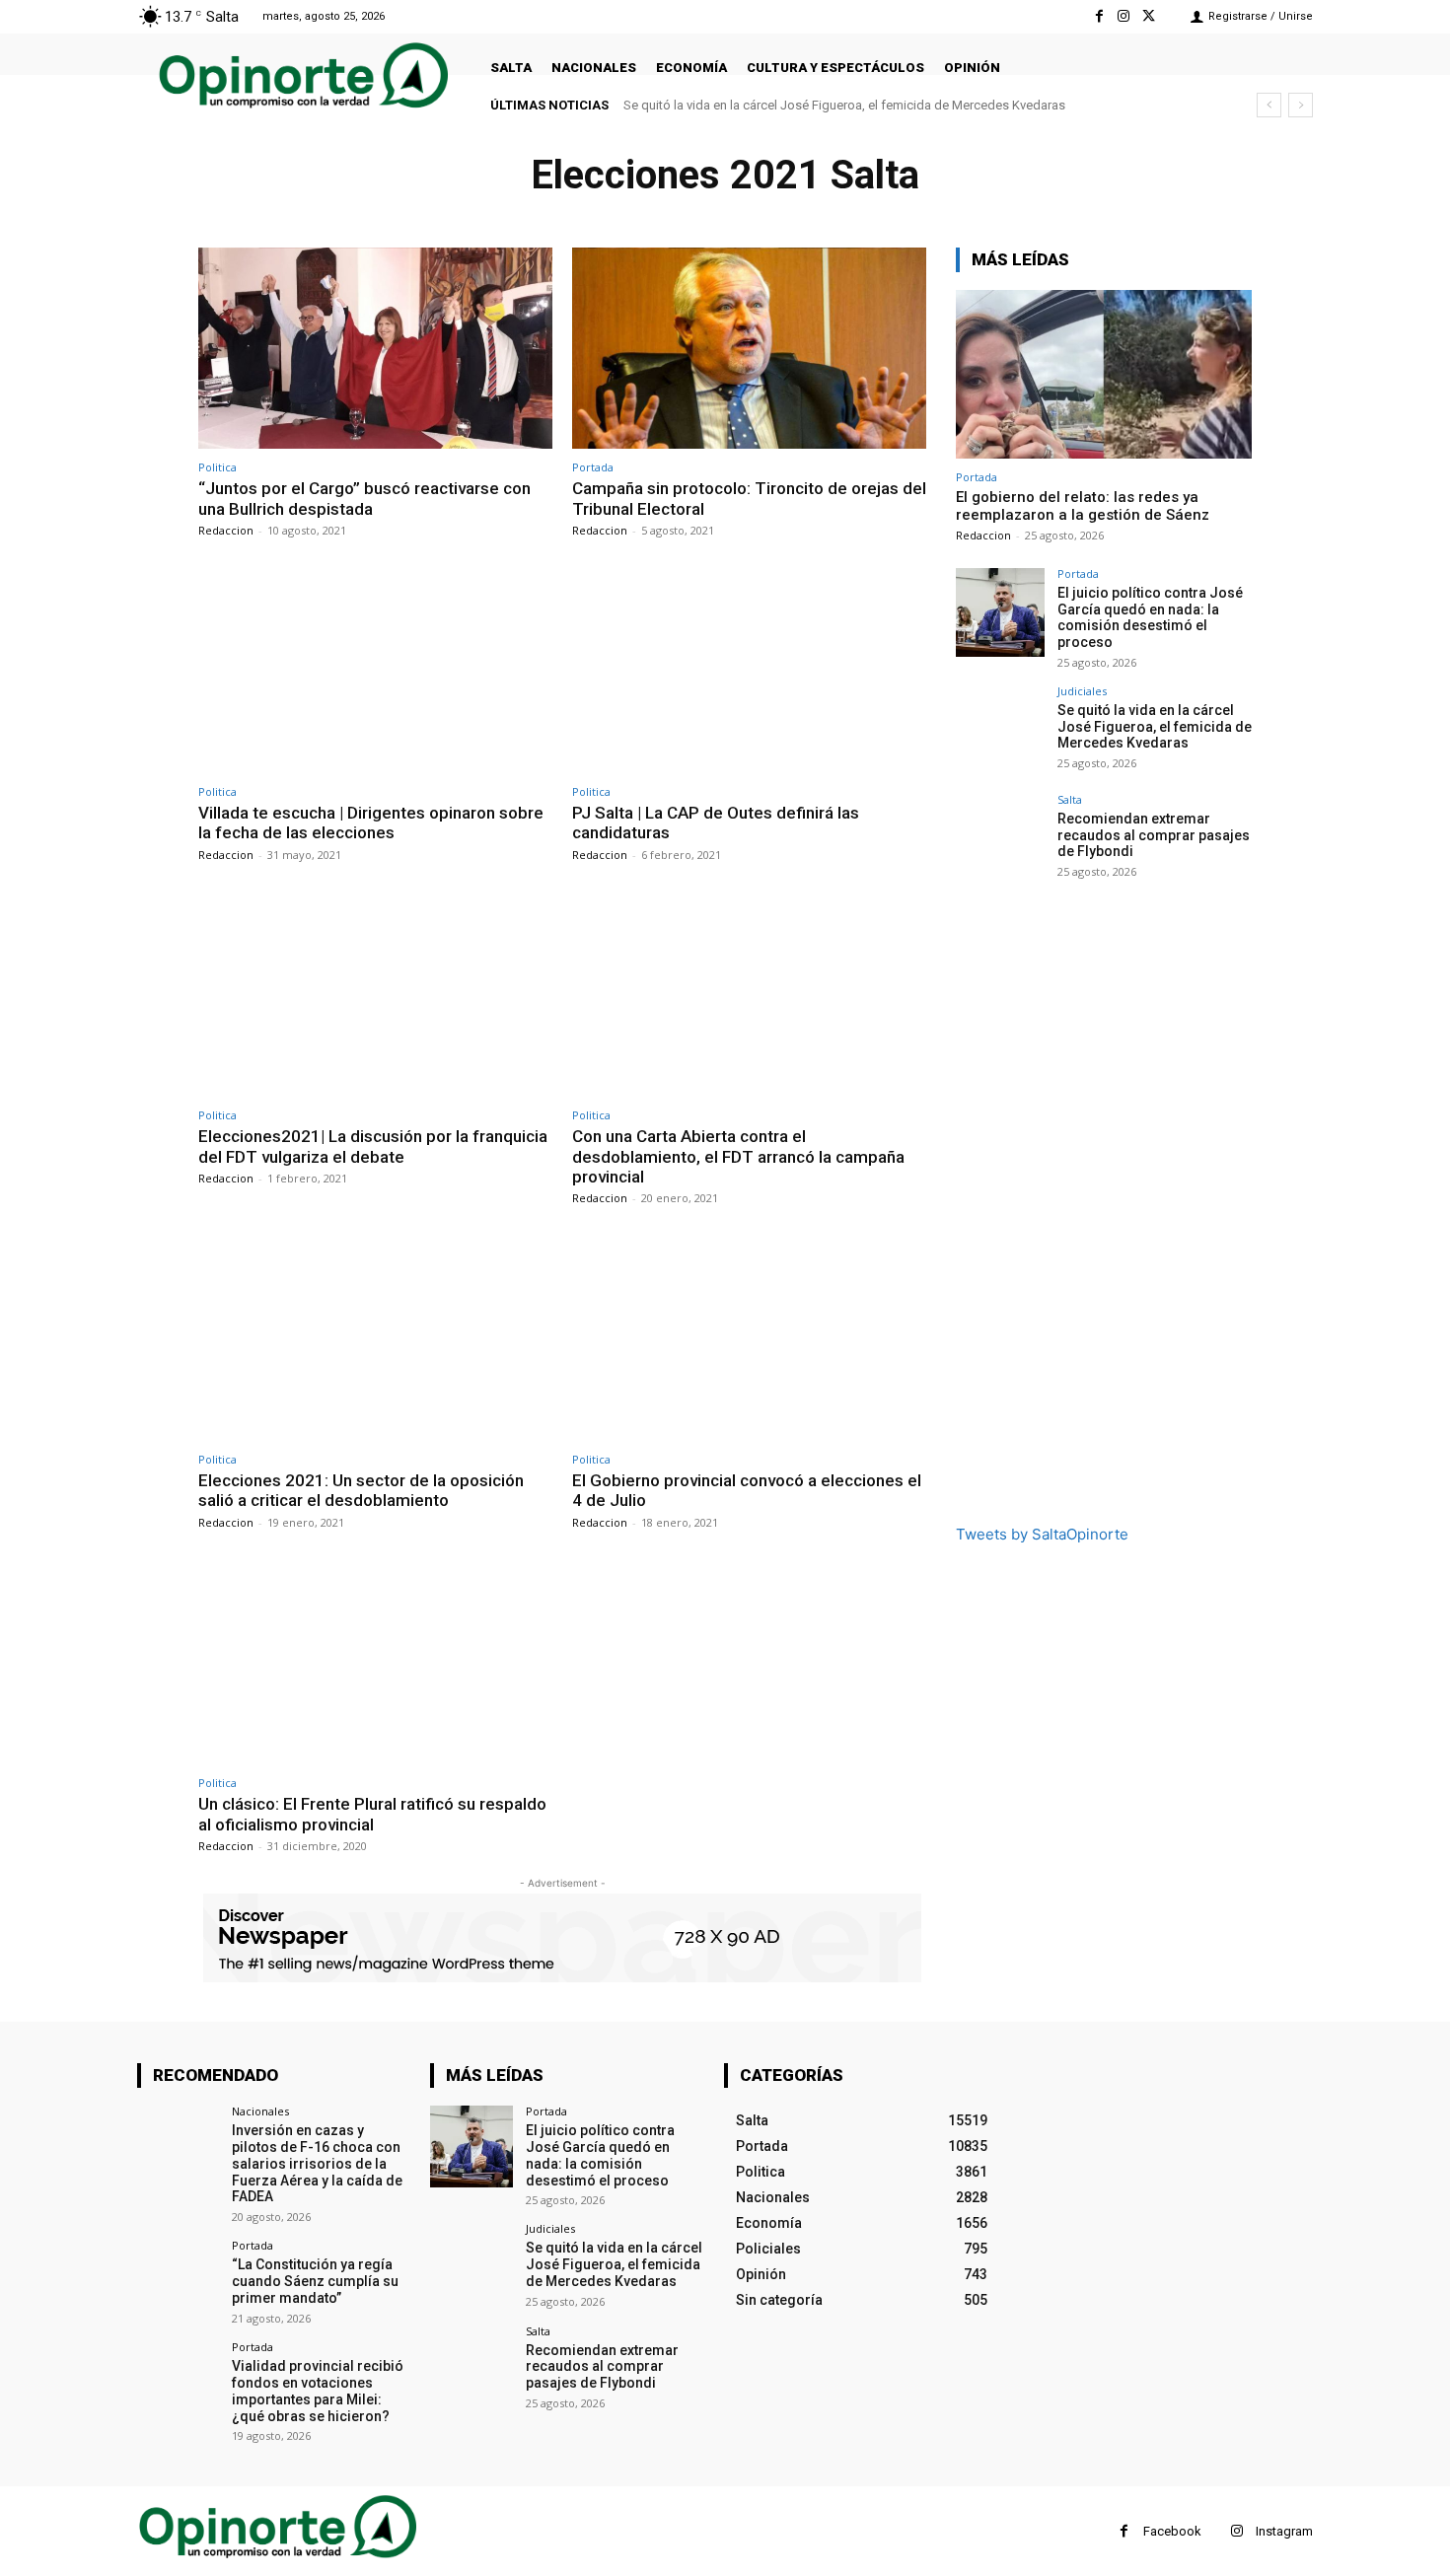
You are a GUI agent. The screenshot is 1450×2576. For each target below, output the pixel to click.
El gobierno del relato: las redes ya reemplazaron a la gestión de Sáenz (1083, 506)
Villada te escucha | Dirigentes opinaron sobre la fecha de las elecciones (371, 823)
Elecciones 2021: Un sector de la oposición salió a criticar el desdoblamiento (361, 1490)
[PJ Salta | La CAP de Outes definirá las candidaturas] (749, 672)
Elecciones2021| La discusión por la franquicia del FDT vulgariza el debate (373, 1146)
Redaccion (226, 530)
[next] (1301, 105)
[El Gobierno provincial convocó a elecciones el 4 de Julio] (749, 1340)
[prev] (1269, 105)
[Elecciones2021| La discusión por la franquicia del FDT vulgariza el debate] (375, 997)
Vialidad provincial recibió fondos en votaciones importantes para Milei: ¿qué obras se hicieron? (318, 2391)
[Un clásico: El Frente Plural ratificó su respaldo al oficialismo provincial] (375, 1664)
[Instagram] (1124, 16)
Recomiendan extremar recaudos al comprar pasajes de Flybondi (1154, 835)
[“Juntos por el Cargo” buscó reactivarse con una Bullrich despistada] (375, 349)
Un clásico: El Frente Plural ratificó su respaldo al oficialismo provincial (372, 1814)
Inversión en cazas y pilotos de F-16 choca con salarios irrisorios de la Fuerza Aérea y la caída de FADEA (317, 2163)
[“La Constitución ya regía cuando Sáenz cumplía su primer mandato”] (178, 2281)
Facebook (1172, 2531)
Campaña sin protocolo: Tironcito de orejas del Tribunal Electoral (749, 498)
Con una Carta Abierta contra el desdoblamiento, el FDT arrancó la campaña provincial (738, 1156)
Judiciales (1082, 691)
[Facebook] (1098, 16)
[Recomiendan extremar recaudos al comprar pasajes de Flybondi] (1000, 838)
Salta (1070, 799)
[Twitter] (1149, 16)
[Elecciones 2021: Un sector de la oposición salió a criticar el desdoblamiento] (375, 1340)
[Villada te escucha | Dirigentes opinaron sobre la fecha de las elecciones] (375, 672)
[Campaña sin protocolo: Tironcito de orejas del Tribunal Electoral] (749, 349)
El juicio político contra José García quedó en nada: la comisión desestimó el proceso (1150, 617)
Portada (593, 467)
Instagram (1284, 2531)
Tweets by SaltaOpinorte (1042, 1534)
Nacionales (260, 2111)
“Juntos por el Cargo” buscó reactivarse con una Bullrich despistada (364, 498)
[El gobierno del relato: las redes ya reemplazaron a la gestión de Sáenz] (1104, 374)
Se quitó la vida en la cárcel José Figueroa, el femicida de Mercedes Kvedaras (844, 105)
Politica (217, 467)
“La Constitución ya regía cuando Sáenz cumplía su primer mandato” (315, 2281)
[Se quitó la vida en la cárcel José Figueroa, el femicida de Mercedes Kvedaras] (1000, 730)
